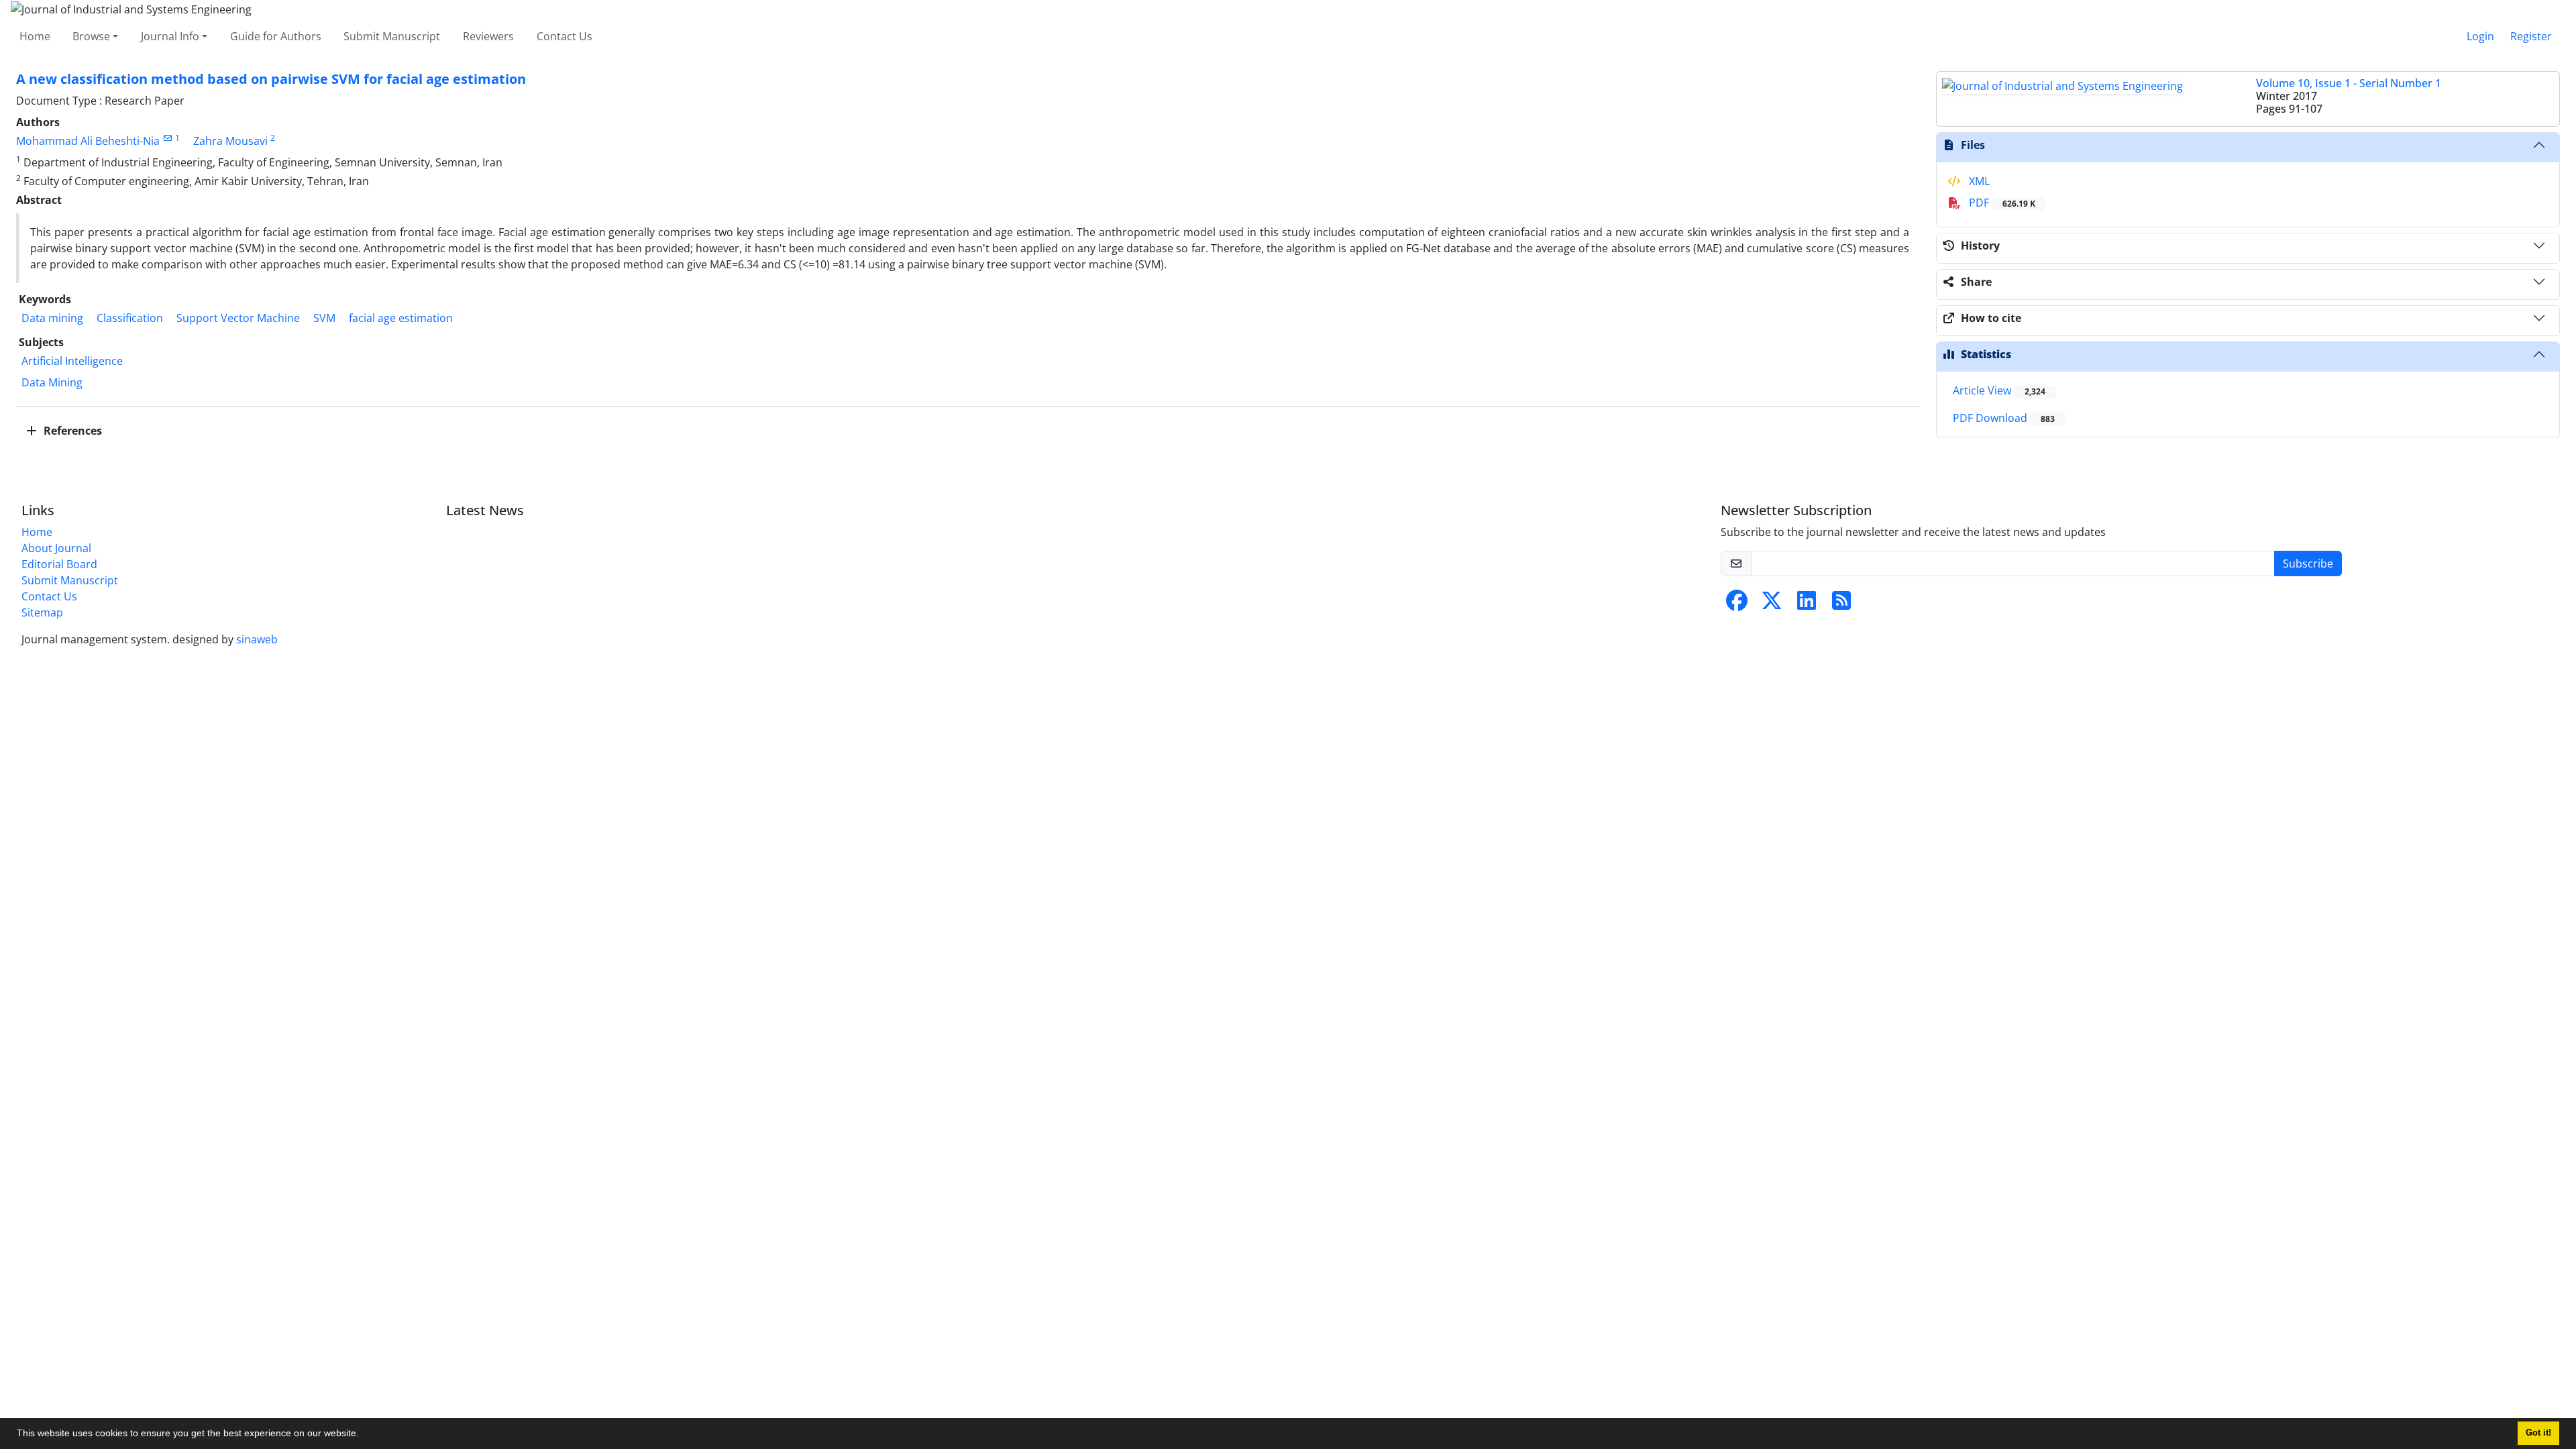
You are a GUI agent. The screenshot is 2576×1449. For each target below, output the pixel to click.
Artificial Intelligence (72, 361)
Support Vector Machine (238, 318)
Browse (91, 36)
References (71, 431)
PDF (2001, 203)
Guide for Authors (276, 36)
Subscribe (2308, 563)
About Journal (56, 548)
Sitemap (42, 612)
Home (35, 36)
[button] (364, 1435)
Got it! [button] (2538, 1433)
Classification (130, 318)
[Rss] (1841, 604)
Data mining (52, 318)
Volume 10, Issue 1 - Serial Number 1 (2349, 83)
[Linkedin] (1807, 604)
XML (1978, 181)
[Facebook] (1737, 604)
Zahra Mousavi (230, 141)
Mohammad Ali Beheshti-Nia (88, 141)
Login (2480, 36)
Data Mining (52, 382)
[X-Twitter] (1772, 604)
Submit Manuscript (392, 36)
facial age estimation (401, 318)
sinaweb (257, 639)
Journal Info (170, 36)
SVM (324, 318)
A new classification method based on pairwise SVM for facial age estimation (271, 79)
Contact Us (565, 36)
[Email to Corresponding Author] (167, 138)
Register (2531, 36)
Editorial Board (59, 564)
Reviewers (488, 36)
